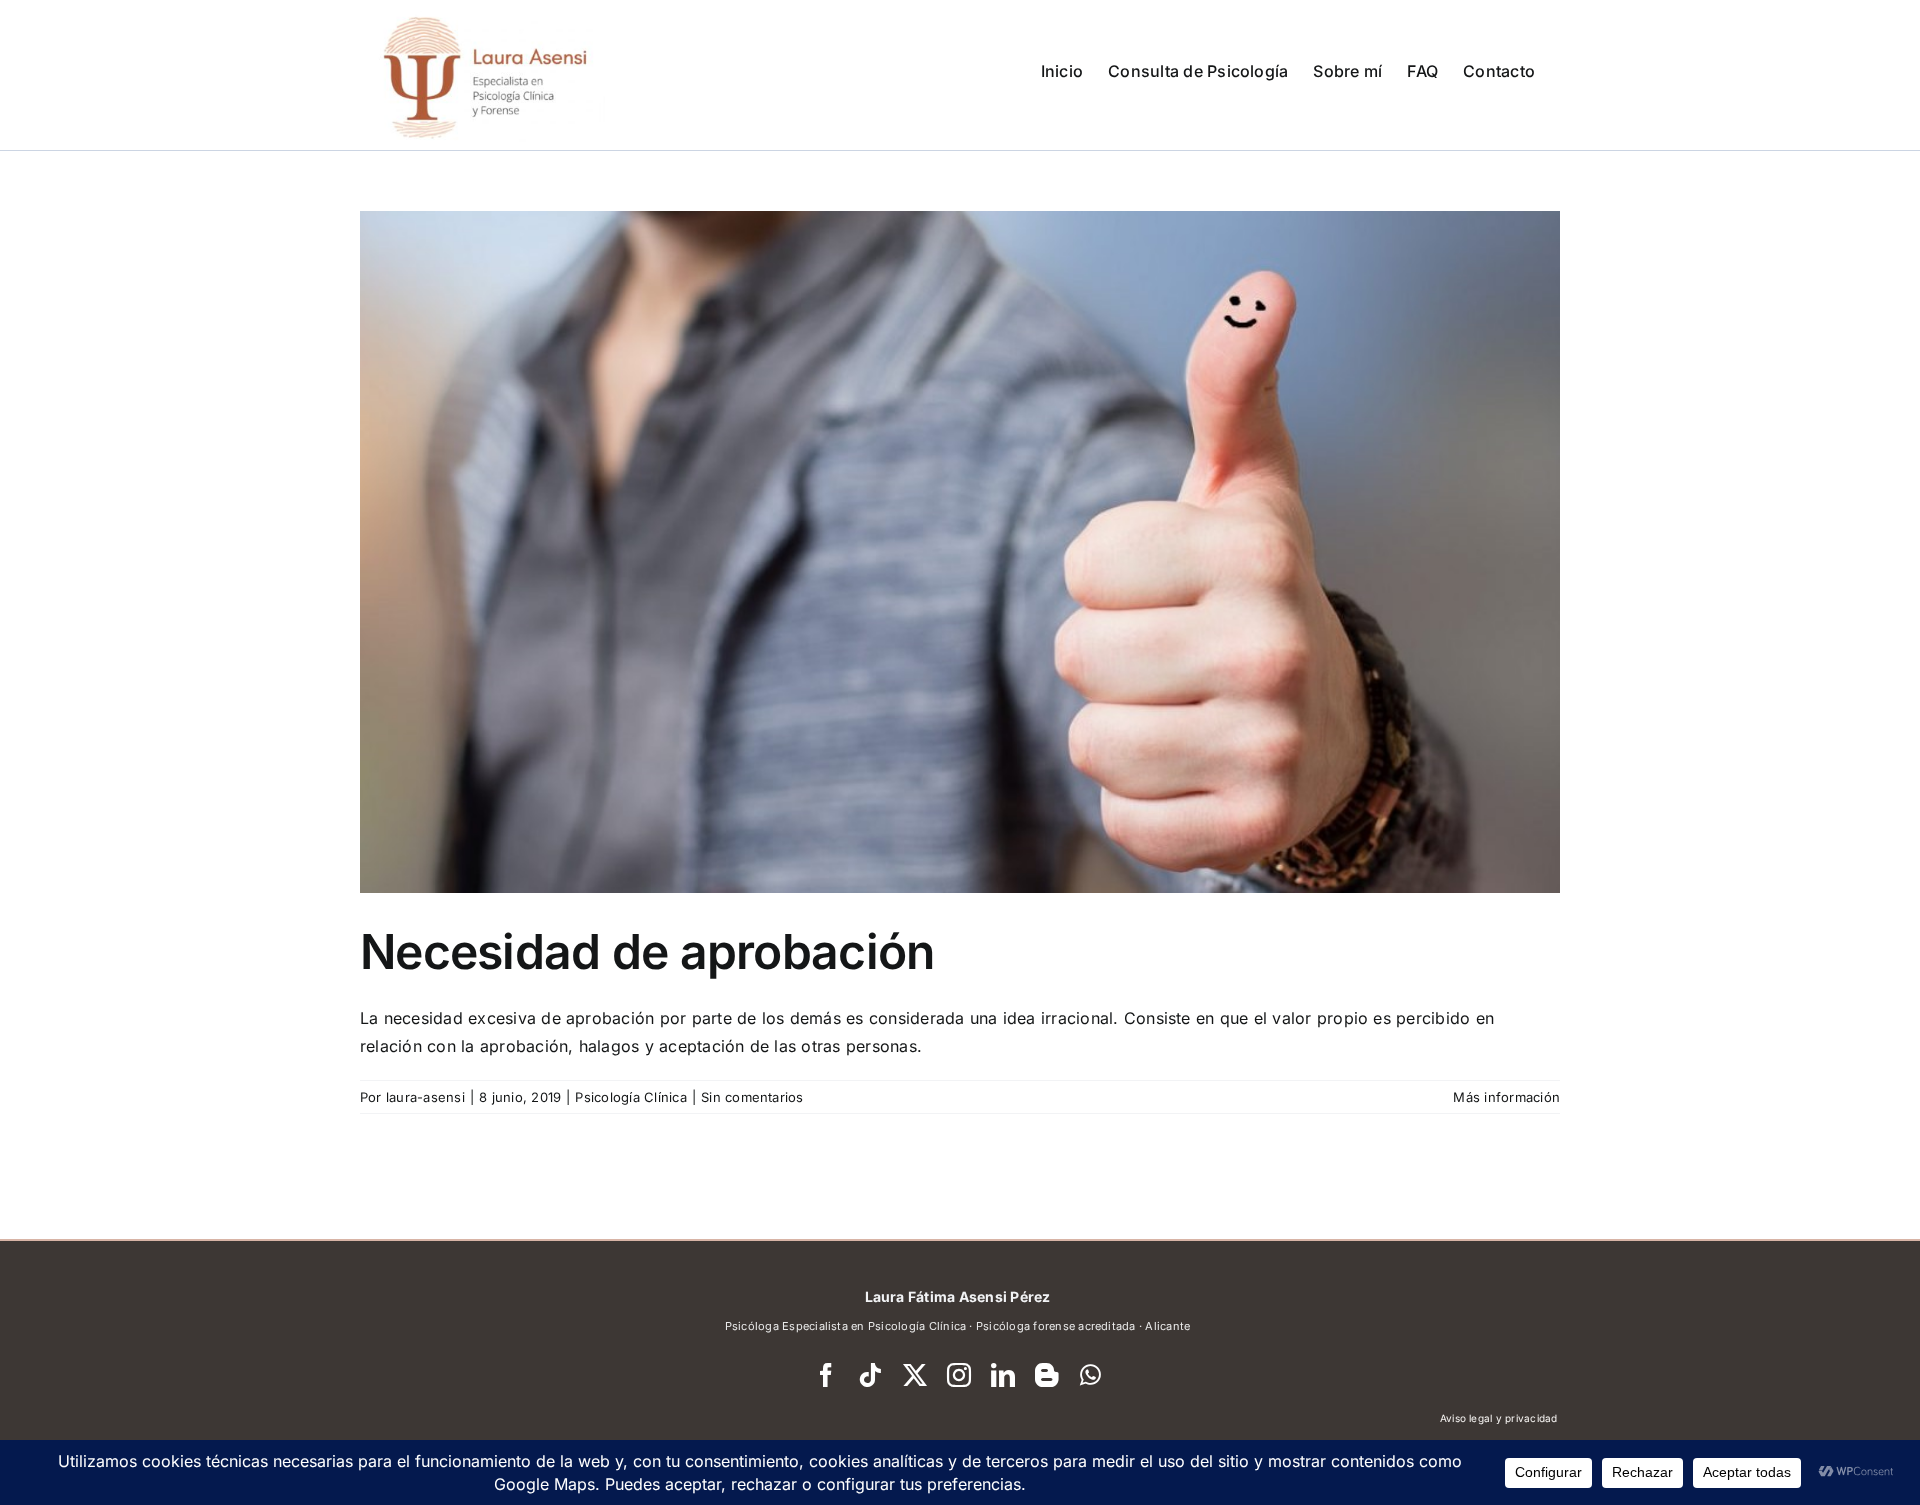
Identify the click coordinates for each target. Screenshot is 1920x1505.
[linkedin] (1003, 1375)
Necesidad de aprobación (647, 951)
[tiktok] (870, 1375)
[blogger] (1047, 1375)
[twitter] (915, 1375)
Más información (1506, 1097)
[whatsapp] (1090, 1375)
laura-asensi (425, 1097)
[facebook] (826, 1375)
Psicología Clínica (630, 1097)
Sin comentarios (752, 1097)
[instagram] (959, 1375)
